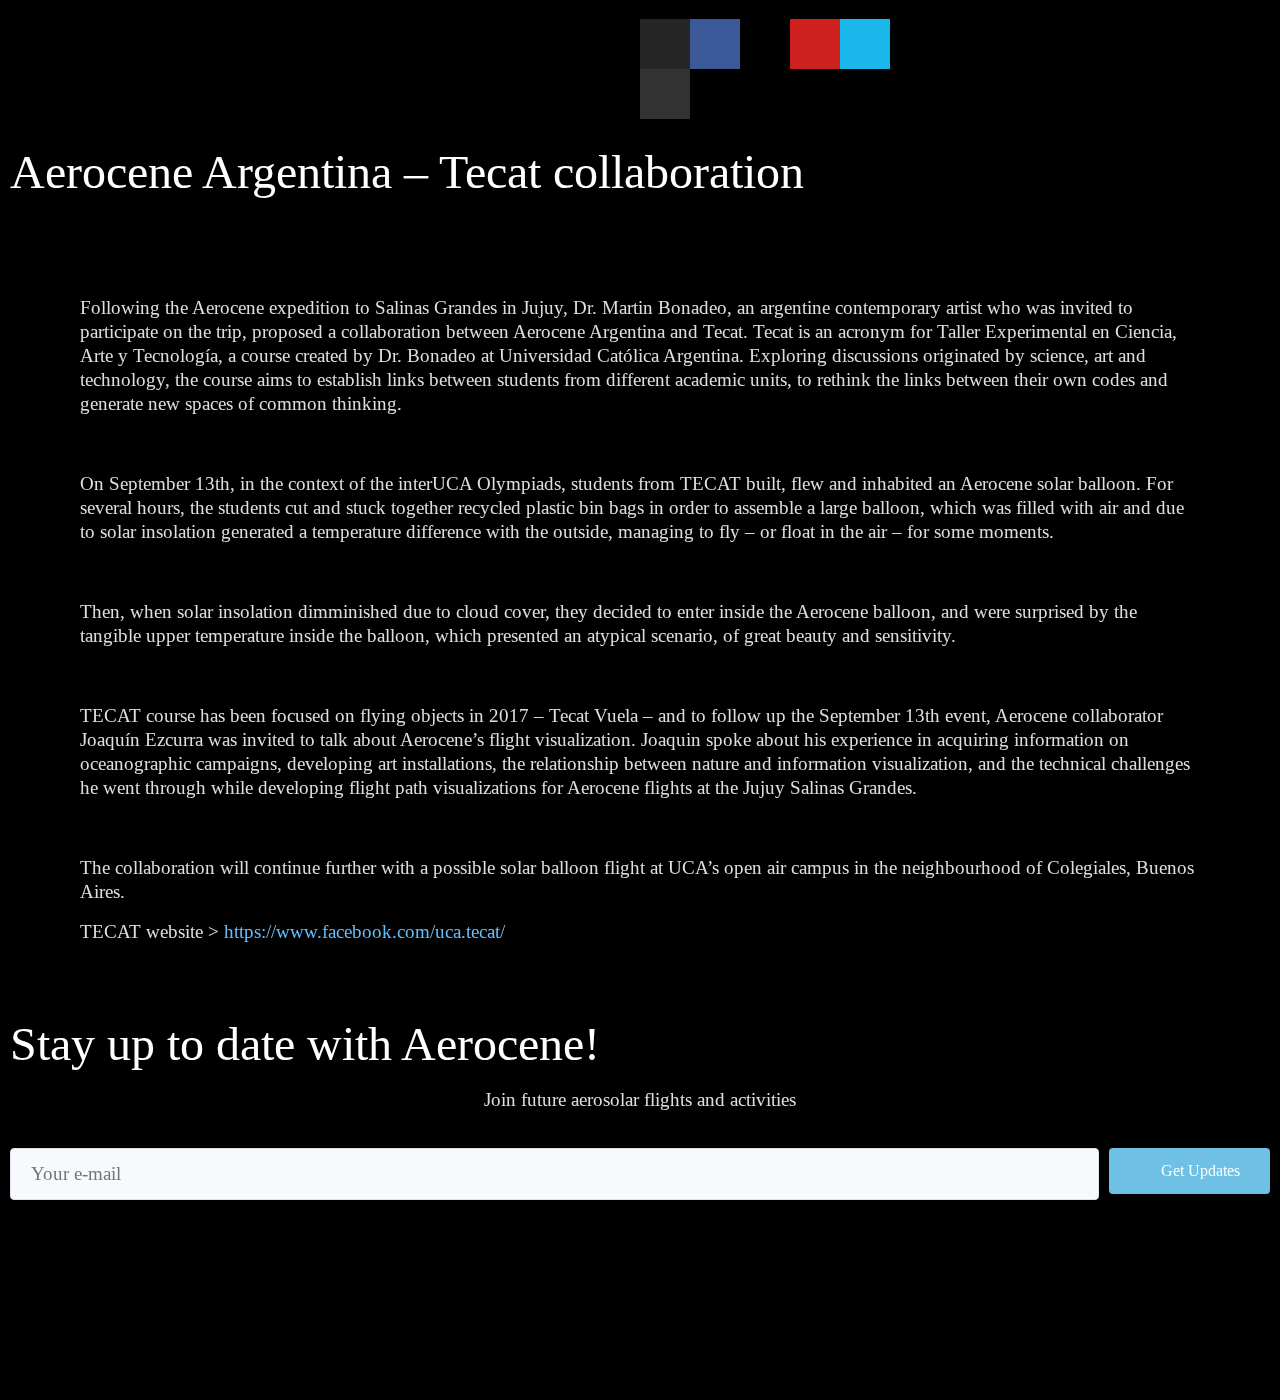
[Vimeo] (865, 44)
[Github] (665, 94)
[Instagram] (665, 44)
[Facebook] (715, 44)
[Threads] (765, 44)
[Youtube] (815, 44)
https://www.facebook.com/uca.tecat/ (364, 931)
